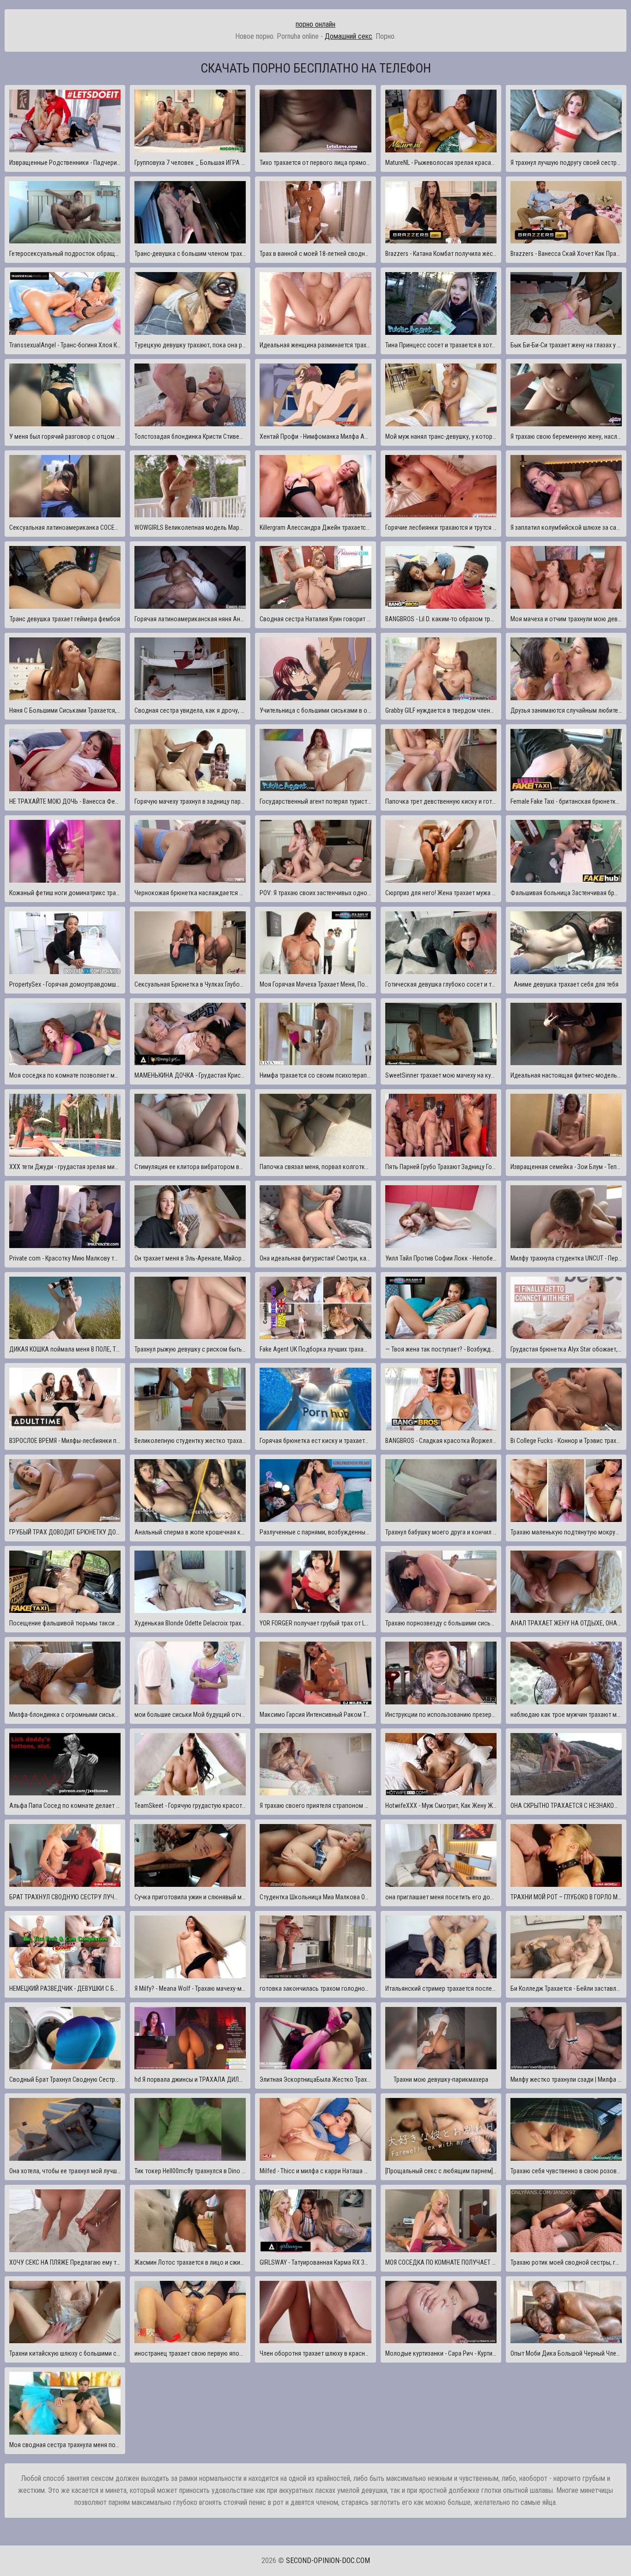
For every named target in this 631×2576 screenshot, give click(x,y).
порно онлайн (315, 24)
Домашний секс (349, 36)
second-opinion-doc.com (328, 2561)
